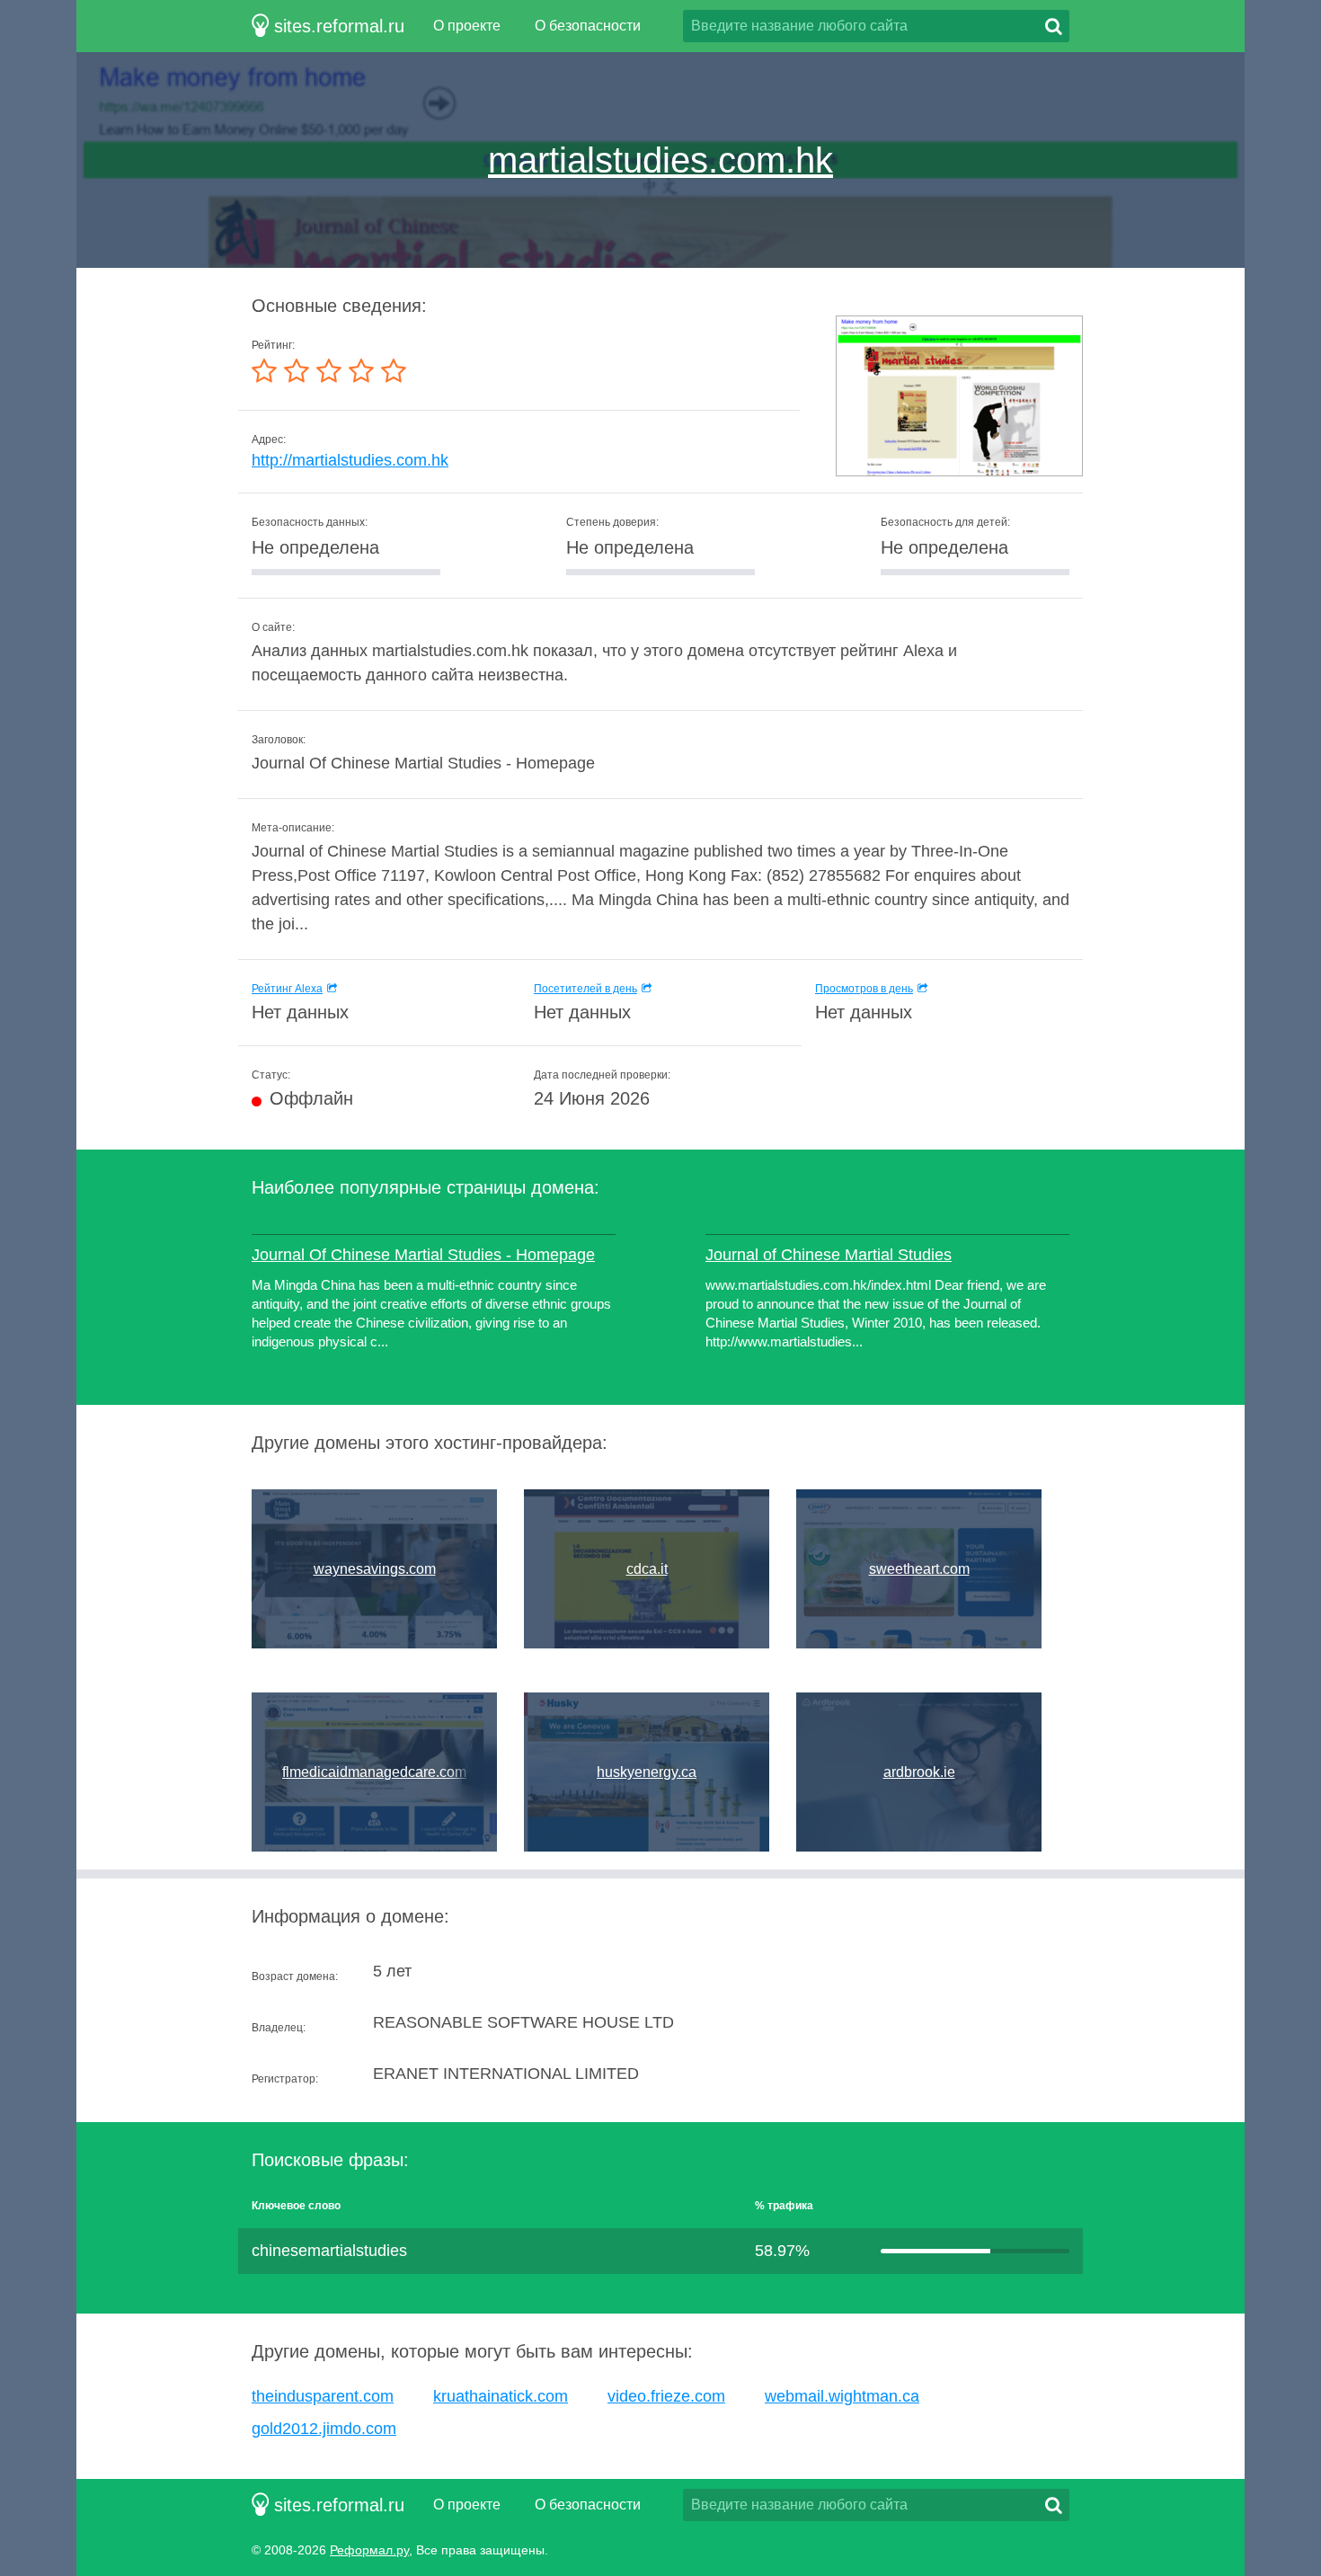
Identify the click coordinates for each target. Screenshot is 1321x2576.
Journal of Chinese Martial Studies (829, 1255)
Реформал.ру (369, 2550)
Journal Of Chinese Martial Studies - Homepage (423, 1255)
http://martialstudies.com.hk (350, 460)
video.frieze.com (666, 2396)
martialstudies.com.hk (660, 160)
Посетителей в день (585, 989)
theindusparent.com (323, 2396)
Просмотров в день (864, 989)
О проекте (467, 26)
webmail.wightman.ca (842, 2396)
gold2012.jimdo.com (324, 2429)
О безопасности (588, 26)
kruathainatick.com (501, 2396)
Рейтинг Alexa (287, 989)
